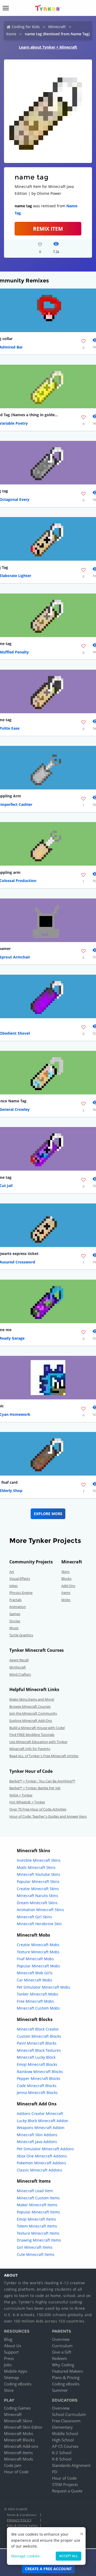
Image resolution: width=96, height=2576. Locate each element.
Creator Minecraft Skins (38, 1889)
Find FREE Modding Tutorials (32, 1735)
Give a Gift (62, 2352)
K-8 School (62, 2459)
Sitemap (11, 2377)
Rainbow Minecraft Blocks (40, 2072)
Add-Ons (68, 1586)
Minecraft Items (18, 2453)
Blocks (66, 1579)
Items (11, 34)
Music (14, 1628)
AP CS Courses (65, 2446)
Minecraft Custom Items (38, 2198)
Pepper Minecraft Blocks (39, 2078)
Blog (8, 2339)
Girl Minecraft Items (35, 2247)
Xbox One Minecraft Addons (42, 2156)
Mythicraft (18, 1667)
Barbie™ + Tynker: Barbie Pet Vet (35, 1788)
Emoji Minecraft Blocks (37, 2064)
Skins (65, 1572)
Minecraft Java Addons (37, 2142)
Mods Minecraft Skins (36, 1867)
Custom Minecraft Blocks (39, 2036)
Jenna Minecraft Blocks (37, 2093)
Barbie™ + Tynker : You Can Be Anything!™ (42, 1781)
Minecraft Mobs (19, 2433)
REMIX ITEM (48, 229)
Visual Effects (20, 1579)
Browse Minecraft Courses (30, 1706)
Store (9, 2390)
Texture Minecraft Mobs (38, 1952)
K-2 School (62, 2453)
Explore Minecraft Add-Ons (31, 1721)
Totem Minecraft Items (37, 2226)
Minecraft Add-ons (21, 2446)
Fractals (15, 1600)
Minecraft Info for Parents (30, 1749)
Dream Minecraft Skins (37, 1903)
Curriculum (62, 2346)
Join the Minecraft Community (33, 1713)
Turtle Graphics (21, 1635)
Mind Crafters (20, 1674)
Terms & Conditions (22, 2515)
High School (63, 2440)
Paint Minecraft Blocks (37, 2043)
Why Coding (63, 2365)
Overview (61, 2339)
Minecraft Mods (19, 2459)
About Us (13, 2346)
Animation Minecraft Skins (40, 1910)
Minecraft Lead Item (35, 2191)
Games (15, 1614)
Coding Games (17, 2408)
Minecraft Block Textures (39, 2050)
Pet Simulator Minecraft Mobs (43, 1987)
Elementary (62, 2427)
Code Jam (13, 2465)
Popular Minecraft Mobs (38, 1966)
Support (11, 2352)
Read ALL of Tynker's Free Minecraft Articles (44, 1756)
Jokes (13, 1586)
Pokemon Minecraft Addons (41, 2163)
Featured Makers (67, 2371)
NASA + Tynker (21, 1795)
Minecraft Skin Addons (37, 2135)
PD (55, 2472)
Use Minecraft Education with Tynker (38, 1742)
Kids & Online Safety (22, 2525)
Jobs (8, 2365)
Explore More (48, 1514)
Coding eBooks (18, 2384)
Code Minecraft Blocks (37, 2086)
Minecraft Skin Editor (23, 2427)
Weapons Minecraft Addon (41, 2128)
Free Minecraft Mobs (35, 2001)
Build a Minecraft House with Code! (37, 1728)
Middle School (65, 2433)
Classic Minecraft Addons (39, 2170)
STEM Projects (65, 2484)
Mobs (66, 1600)
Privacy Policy (19, 2520)
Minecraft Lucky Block (36, 2057)
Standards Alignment (71, 2465)
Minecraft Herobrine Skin (39, 1924)
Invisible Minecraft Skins (39, 1860)
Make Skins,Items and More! (32, 1699)
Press (9, 2358)
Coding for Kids (26, 27)
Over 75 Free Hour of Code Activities (38, 1809)
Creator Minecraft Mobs (38, 1945)
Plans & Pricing (66, 2377)
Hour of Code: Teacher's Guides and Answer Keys (48, 1816)
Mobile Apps (16, 2371)
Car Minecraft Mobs (35, 1980)
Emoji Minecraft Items (36, 2219)
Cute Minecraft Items (36, 2254)
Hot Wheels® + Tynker (27, 1802)
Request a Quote (67, 2491)
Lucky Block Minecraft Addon (43, 2121)
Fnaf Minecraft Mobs (35, 1959)
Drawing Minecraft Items (39, 2240)
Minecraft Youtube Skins (39, 1874)
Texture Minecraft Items (38, 2233)
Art (12, 1572)
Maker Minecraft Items (37, 2205)
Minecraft (57, 27)
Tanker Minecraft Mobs (37, 1994)
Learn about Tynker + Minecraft (48, 47)
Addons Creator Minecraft (40, 2113)
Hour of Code (16, 2472)
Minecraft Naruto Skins (37, 1896)
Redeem (59, 2358)
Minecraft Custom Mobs (38, 2008)
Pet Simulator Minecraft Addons (45, 2149)
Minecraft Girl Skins (34, 1917)
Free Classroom (66, 2421)
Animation (18, 1607)
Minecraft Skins (18, 2421)
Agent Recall (19, 1660)
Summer (60, 2390)
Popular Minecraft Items (38, 2212)
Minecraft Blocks (19, 2440)
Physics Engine (21, 1593)
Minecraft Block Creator (38, 2029)
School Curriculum (69, 2414)
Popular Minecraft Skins (38, 1882)
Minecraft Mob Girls (35, 1973)
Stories (15, 1621)
